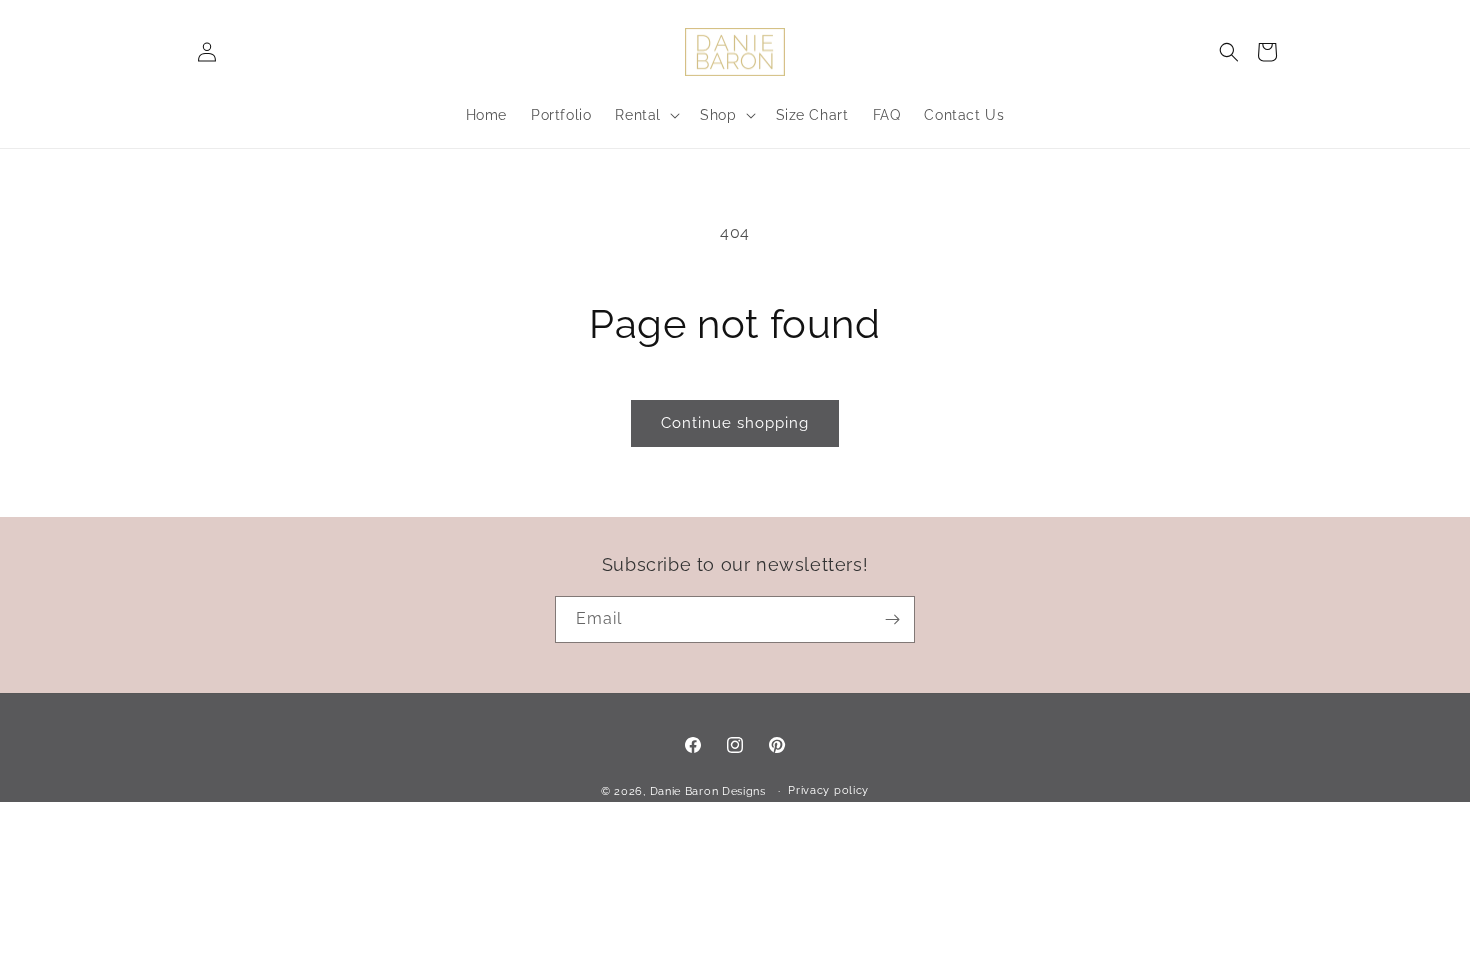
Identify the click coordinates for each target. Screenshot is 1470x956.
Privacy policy (828, 790)
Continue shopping (735, 423)
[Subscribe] (892, 619)
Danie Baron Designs (708, 791)
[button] (1229, 52)
